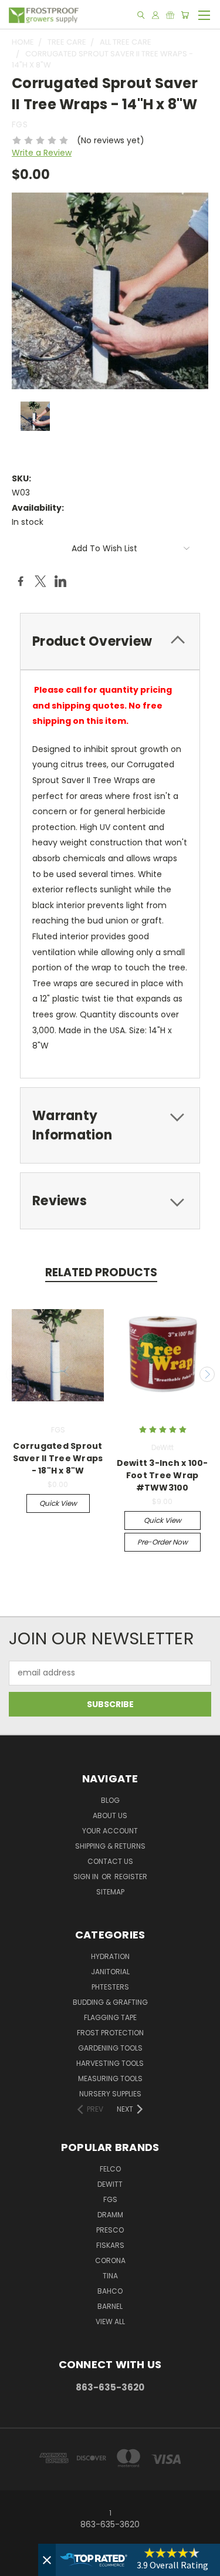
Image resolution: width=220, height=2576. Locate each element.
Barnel (110, 2306)
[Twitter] (40, 581)
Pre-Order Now (163, 1542)
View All (110, 2322)
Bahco (110, 2291)
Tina (110, 2276)
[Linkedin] (60, 581)
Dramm (110, 2215)
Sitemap (110, 1892)
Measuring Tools (110, 2078)
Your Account (110, 1831)
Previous (13, 1374)
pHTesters (110, 1987)
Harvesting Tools (110, 2063)
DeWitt (110, 2184)
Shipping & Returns (110, 1846)
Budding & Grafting (110, 2002)
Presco (110, 2230)
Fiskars (110, 2245)
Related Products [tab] (101, 1272)
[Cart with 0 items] (185, 15)
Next (207, 1374)
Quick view (58, 1503)
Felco (110, 2169)
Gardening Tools (110, 2048)
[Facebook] (21, 581)
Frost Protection (110, 2033)
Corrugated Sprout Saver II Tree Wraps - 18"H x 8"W (58, 1458)
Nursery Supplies (110, 2094)
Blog (110, 1800)
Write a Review (42, 153)
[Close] (47, 2560)
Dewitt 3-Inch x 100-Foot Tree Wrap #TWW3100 (163, 1475)
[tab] (110, 641)
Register (131, 1877)
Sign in (87, 1877)
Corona (110, 2260)
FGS (110, 2199)
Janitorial (110, 1972)
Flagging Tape (110, 2017)
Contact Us (110, 1861)
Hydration (110, 1956)
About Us (110, 1815)
